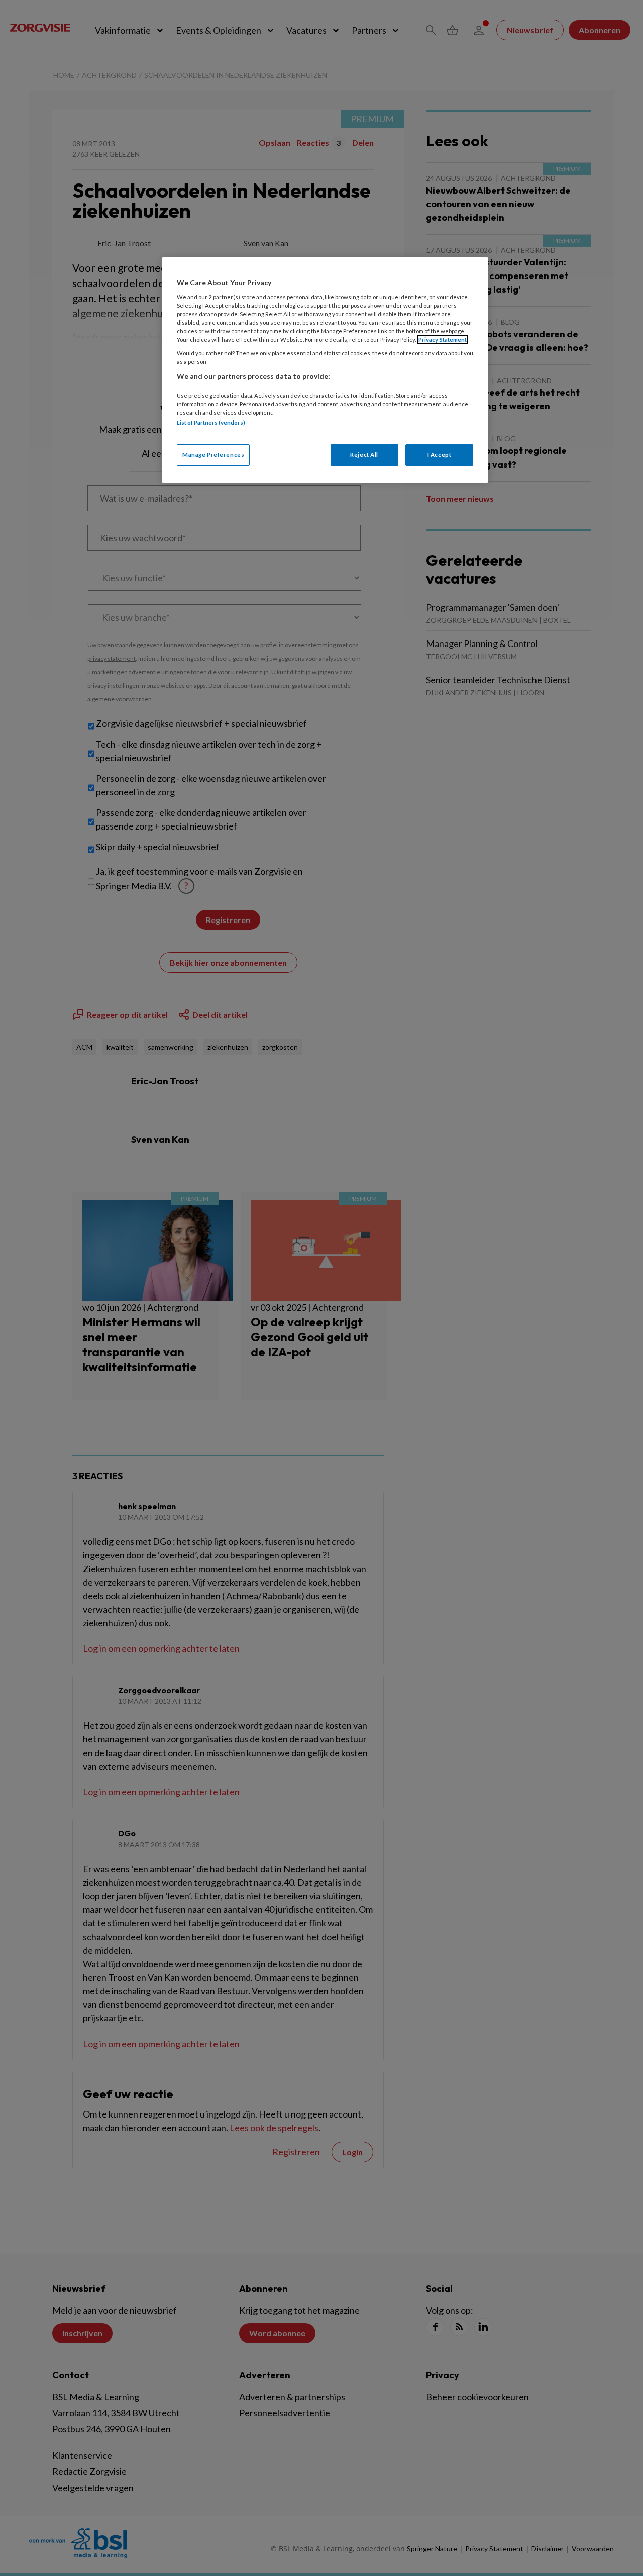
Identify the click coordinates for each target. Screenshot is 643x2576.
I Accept (440, 455)
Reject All (364, 455)
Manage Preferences (213, 455)
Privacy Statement (443, 340)
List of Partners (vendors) (211, 423)
